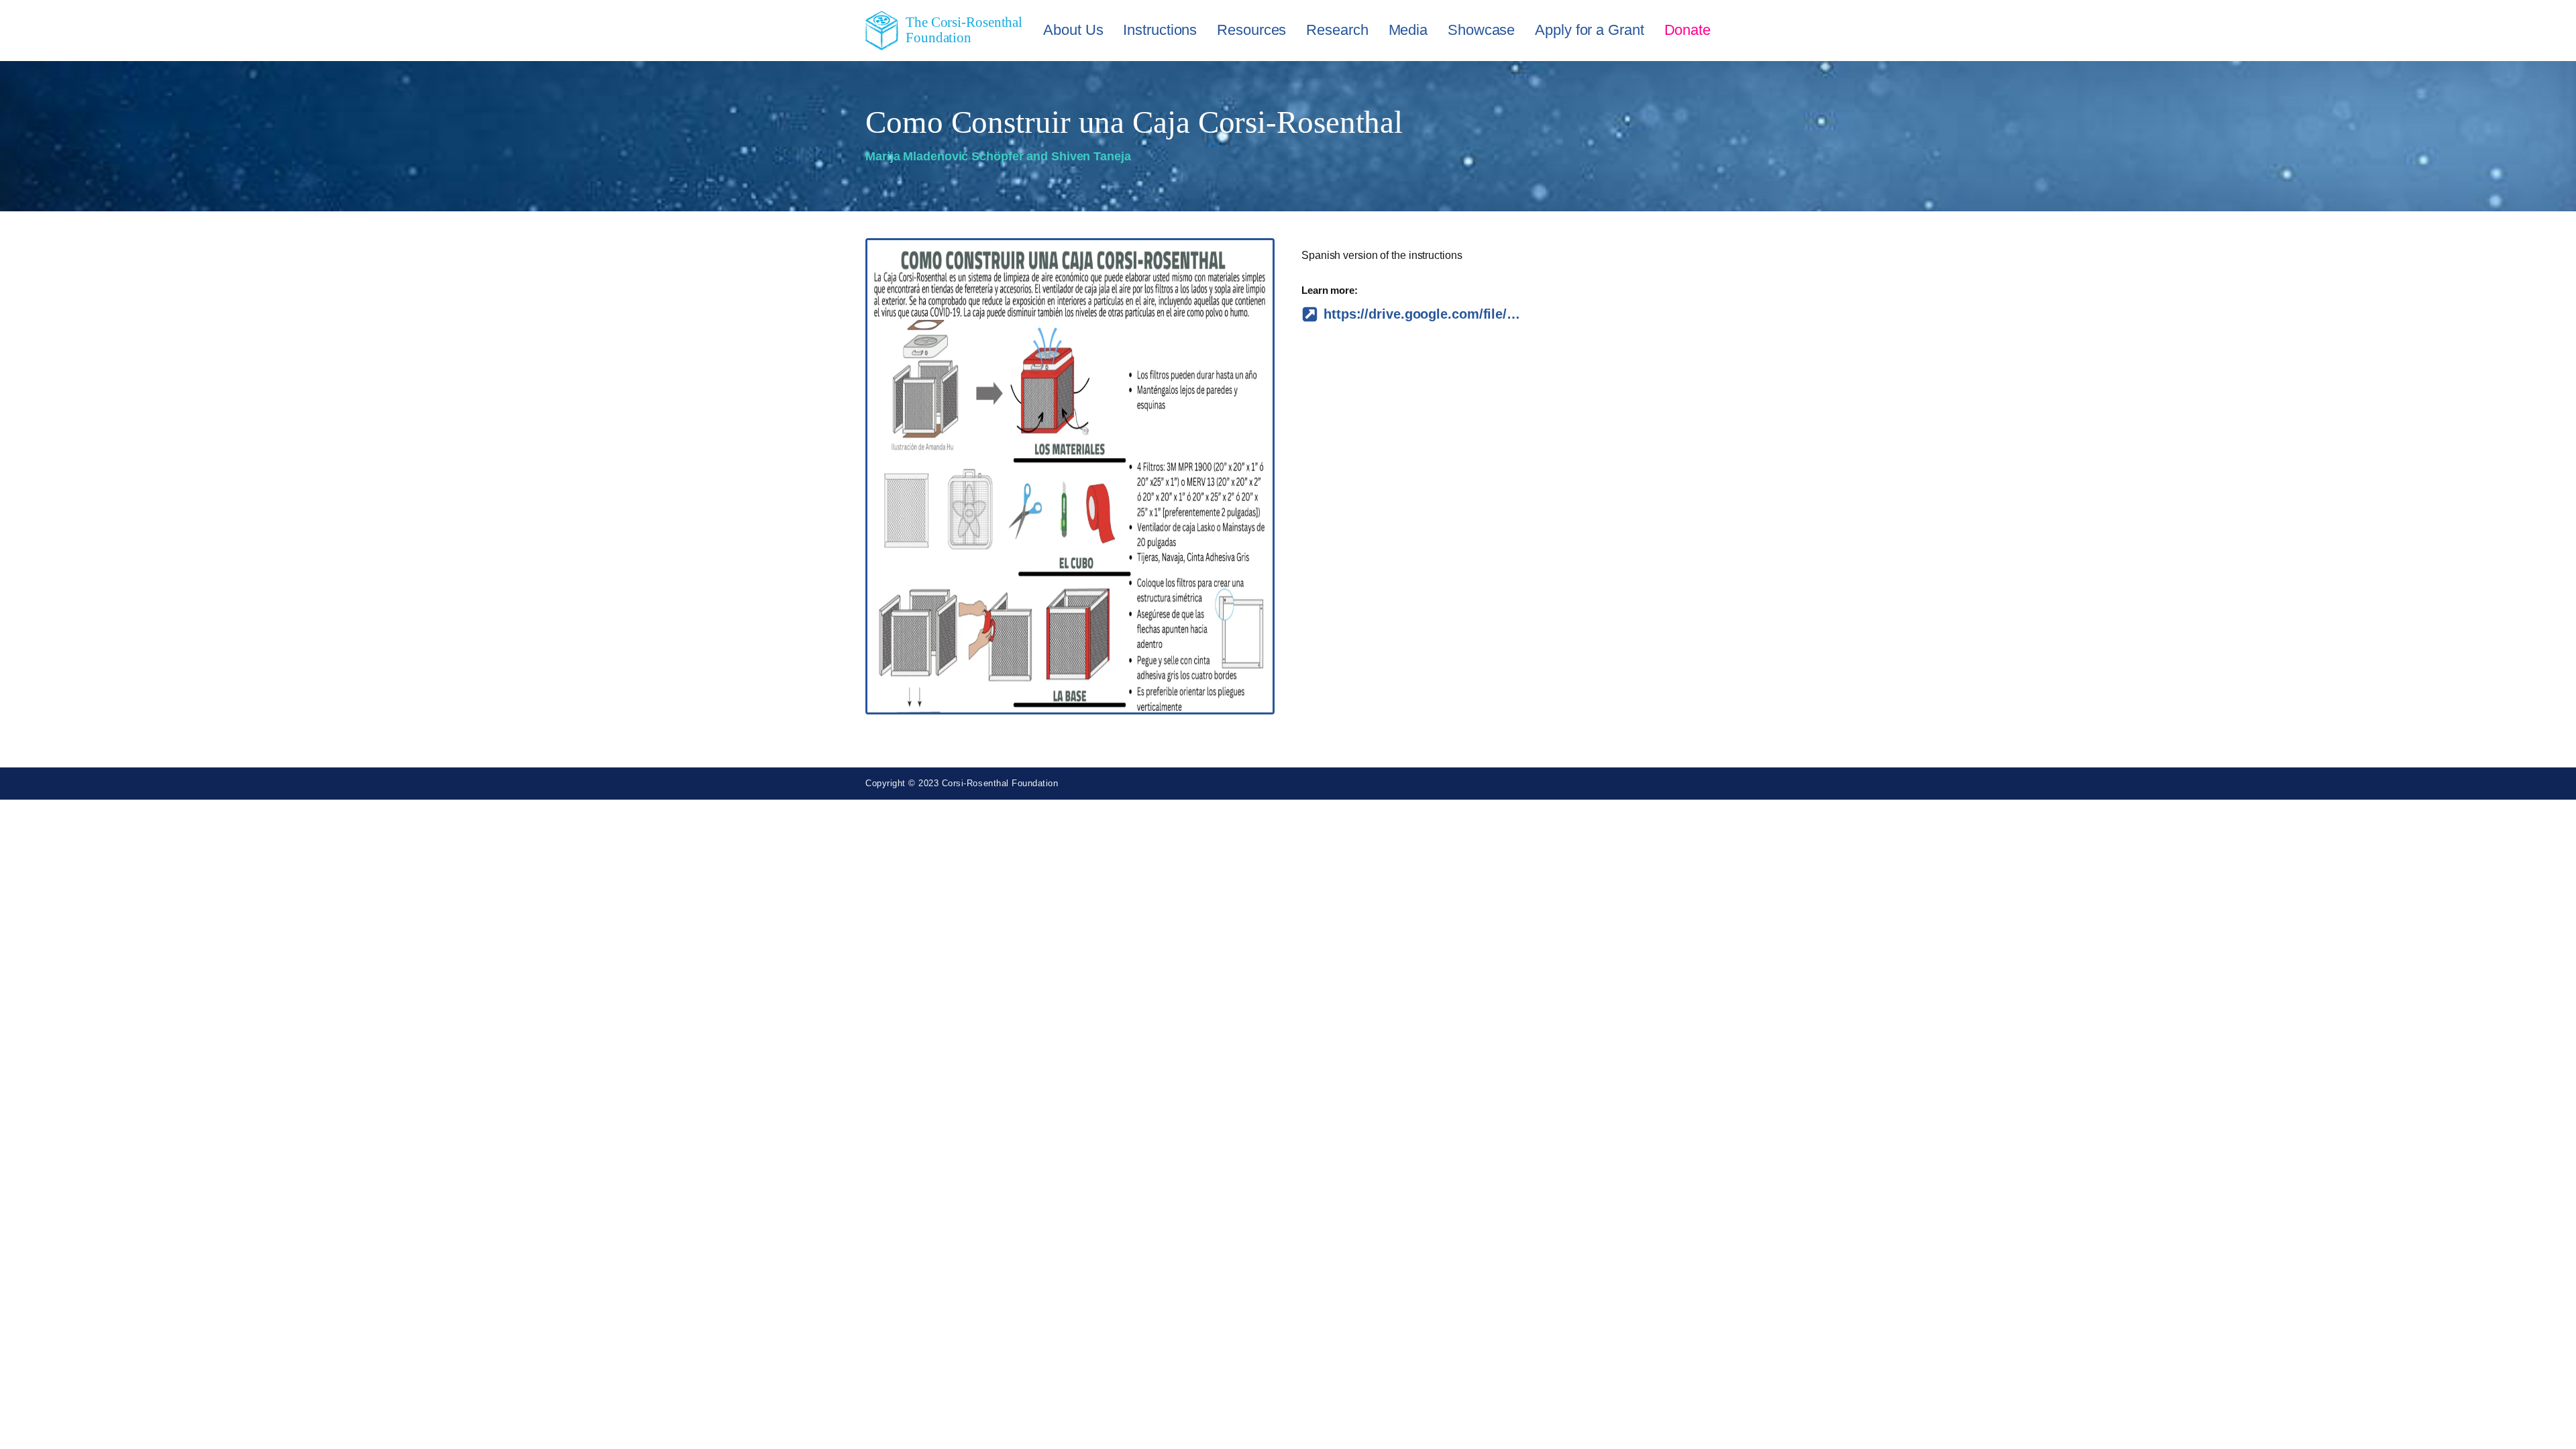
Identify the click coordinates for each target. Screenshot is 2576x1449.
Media (1408, 30)
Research (1337, 30)
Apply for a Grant (1589, 30)
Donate (1687, 30)
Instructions (1160, 30)
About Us (1073, 30)
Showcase (1481, 30)
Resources (1251, 30)
